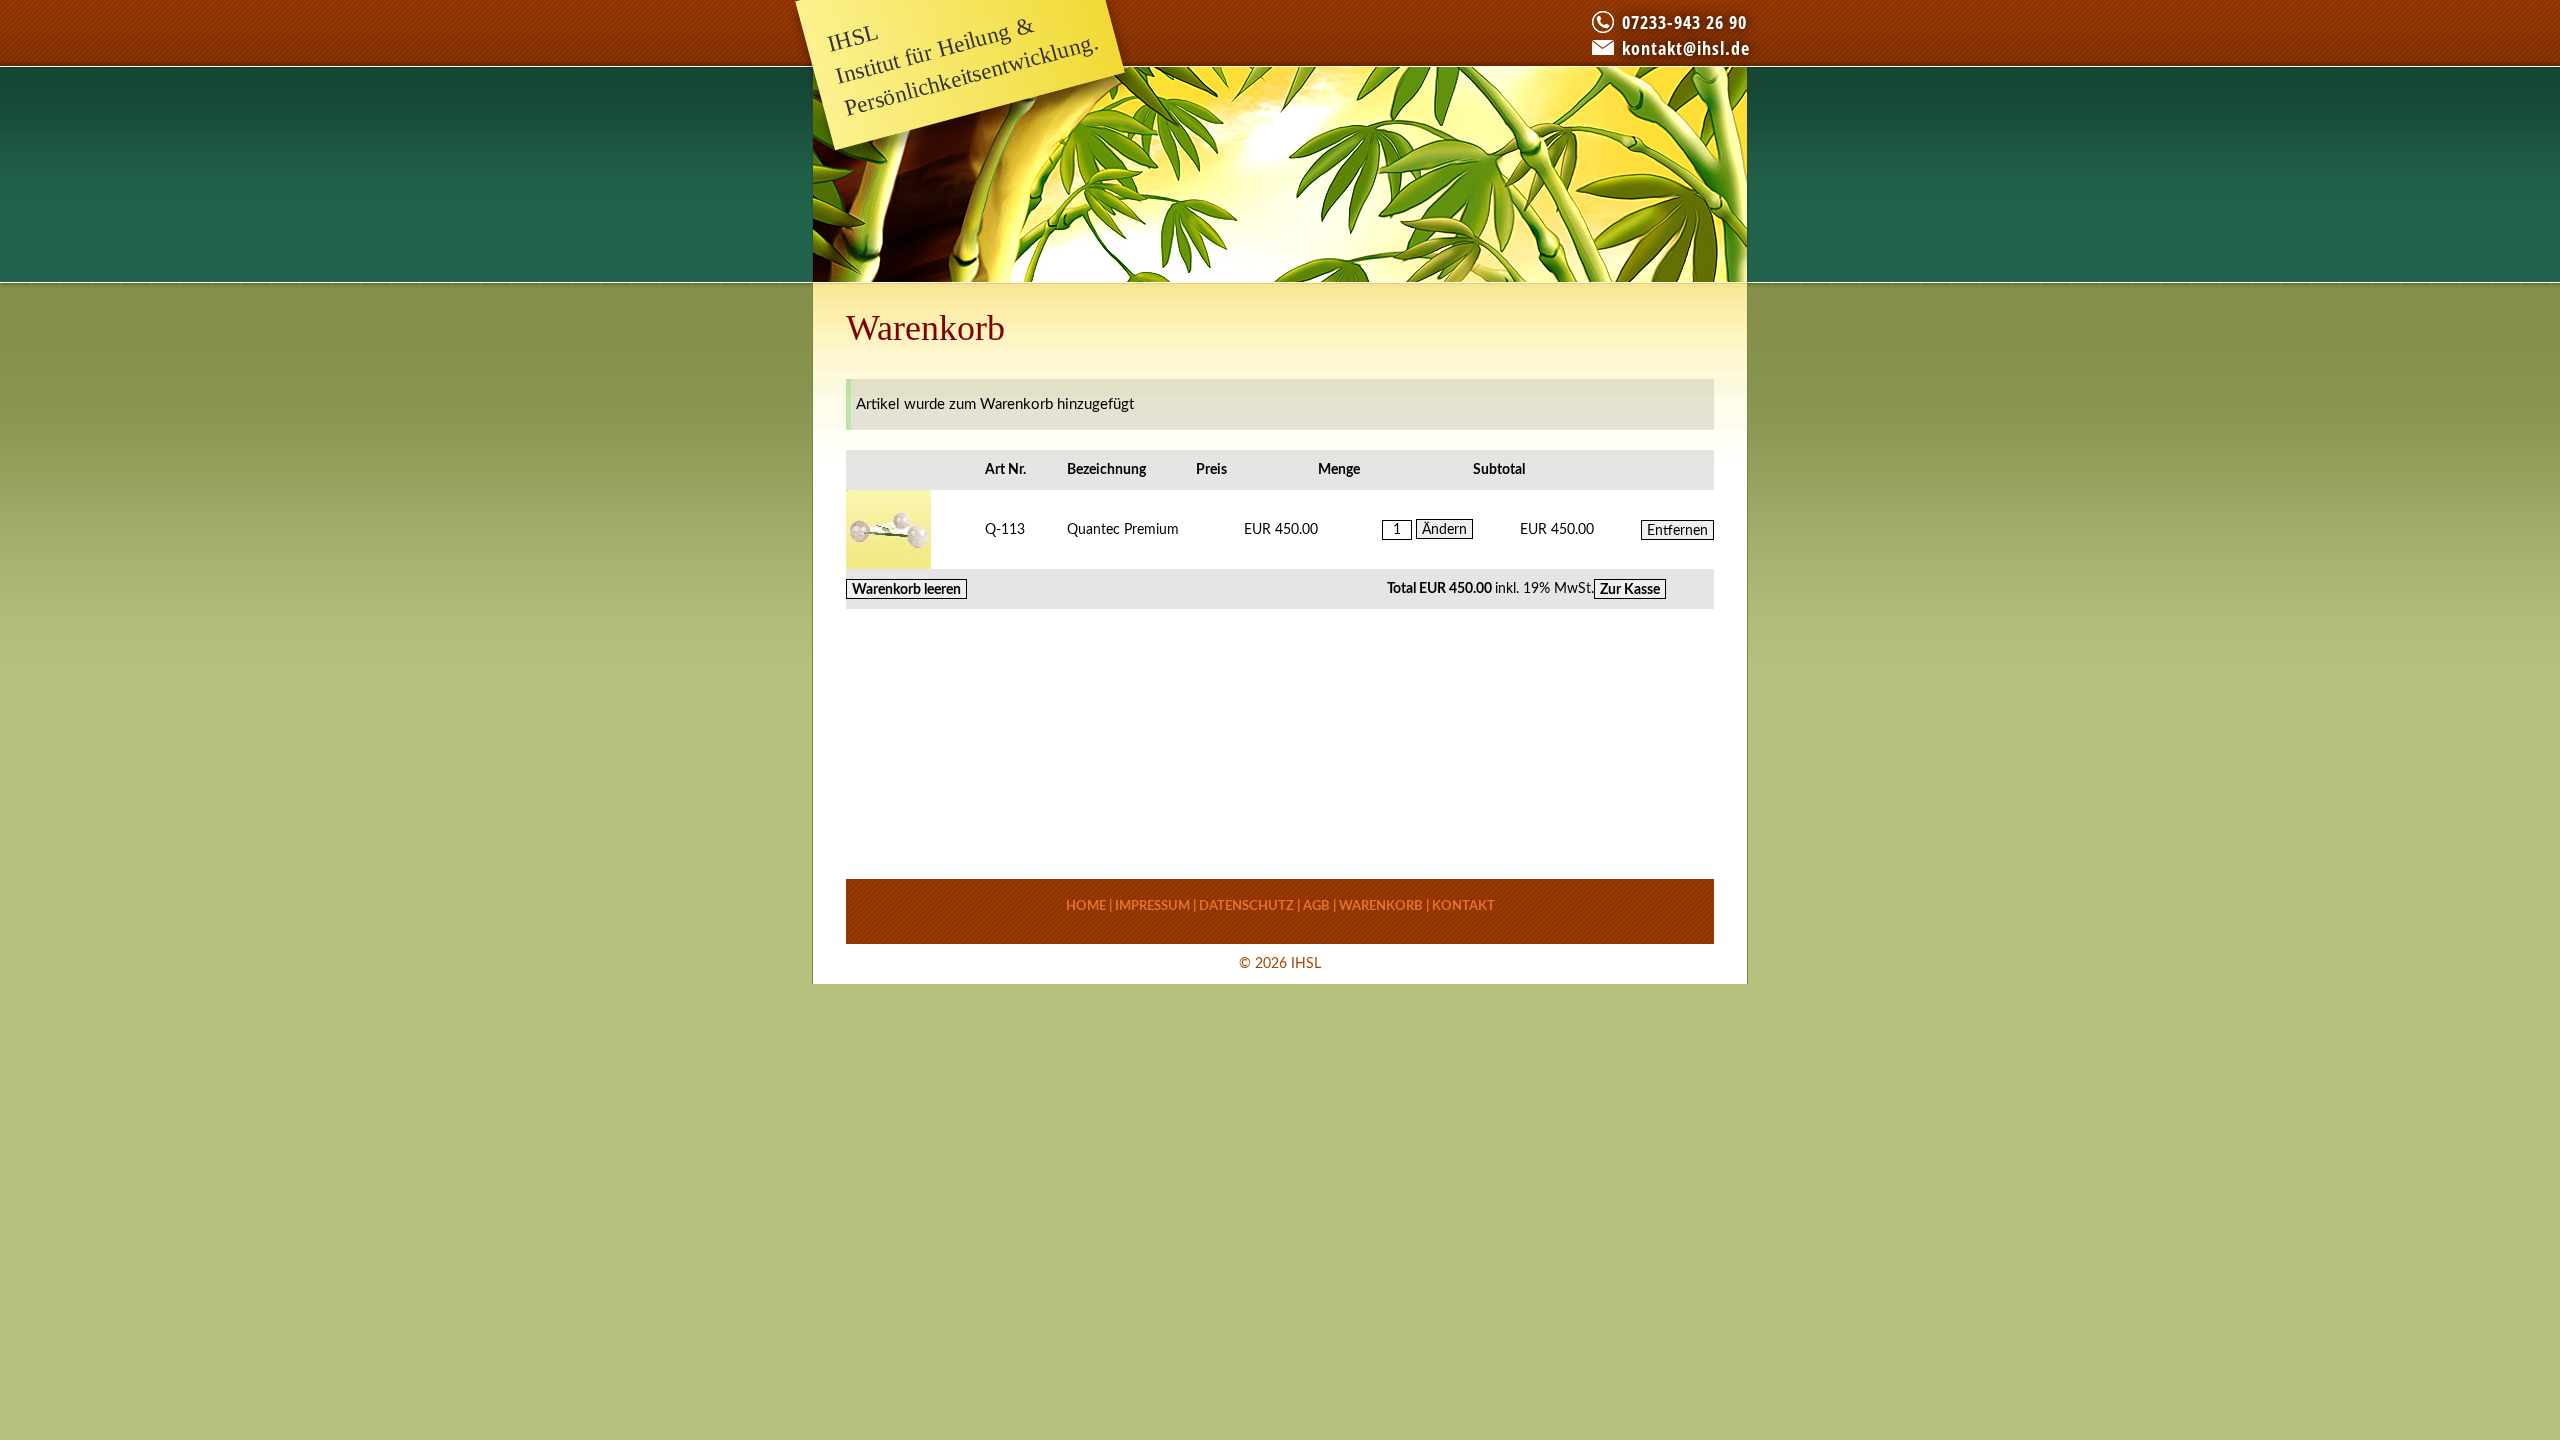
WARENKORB (1381, 906)
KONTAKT (1463, 906)
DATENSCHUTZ (1246, 906)
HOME (1086, 906)
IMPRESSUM (1152, 906)
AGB (1316, 906)
